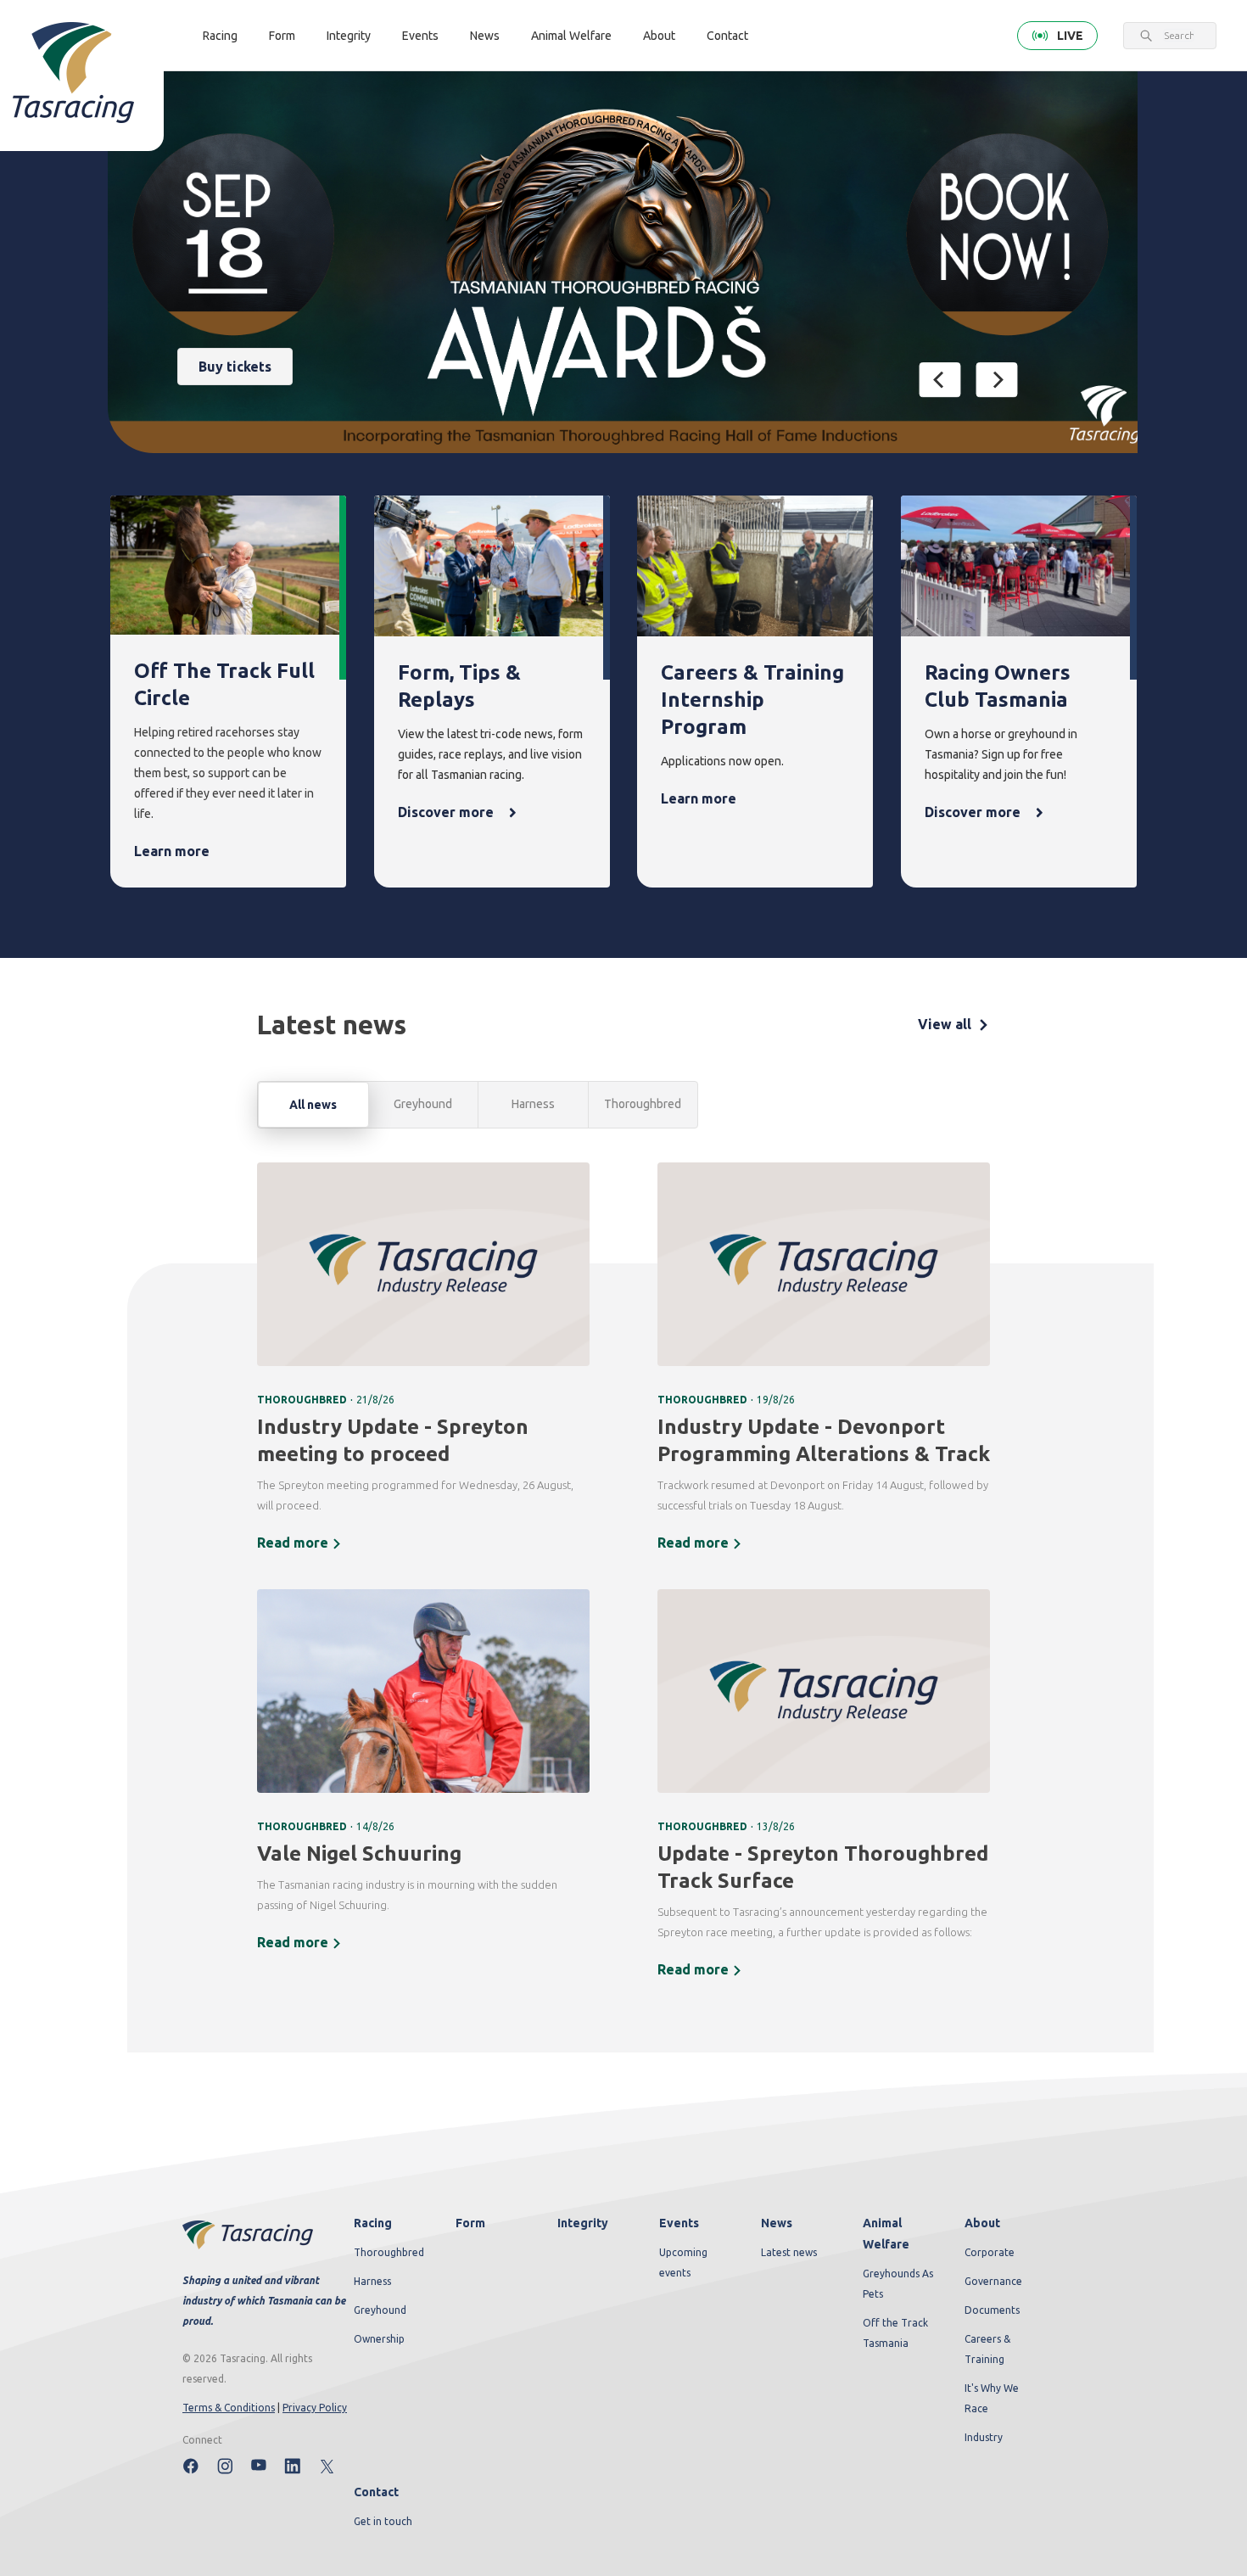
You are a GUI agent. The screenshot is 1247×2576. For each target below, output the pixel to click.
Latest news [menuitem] (789, 2252)
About (659, 36)
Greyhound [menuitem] (380, 2310)
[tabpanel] (623, 1582)
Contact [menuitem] (376, 2492)
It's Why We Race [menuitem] (992, 2398)
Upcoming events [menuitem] (683, 2262)
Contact (727, 36)
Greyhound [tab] (423, 1104)
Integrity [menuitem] (583, 2223)
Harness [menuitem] (372, 2281)
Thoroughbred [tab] (643, 1104)
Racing (220, 36)
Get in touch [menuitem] (383, 2521)
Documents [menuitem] (992, 2310)
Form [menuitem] (470, 2223)
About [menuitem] (982, 2223)
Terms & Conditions (229, 2408)
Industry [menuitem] (984, 2437)
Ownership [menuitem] (379, 2339)
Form (282, 36)
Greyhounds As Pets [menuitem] (898, 2284)
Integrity (349, 36)
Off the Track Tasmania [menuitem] (895, 2333)
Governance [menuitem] (993, 2281)
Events (420, 36)
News (485, 36)
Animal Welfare (571, 36)
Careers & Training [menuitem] (987, 2349)
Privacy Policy (315, 2408)
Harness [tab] (533, 1104)
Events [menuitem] (679, 2223)
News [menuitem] (777, 2223)
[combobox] (1179, 36)
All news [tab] (313, 1105)
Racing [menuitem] (373, 2223)
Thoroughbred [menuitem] (389, 2252)
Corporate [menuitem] (990, 2252)
